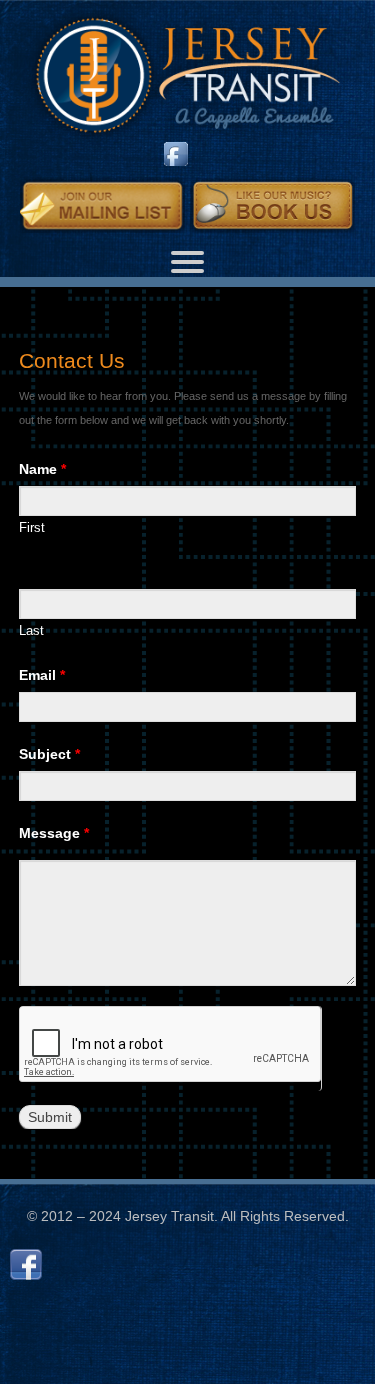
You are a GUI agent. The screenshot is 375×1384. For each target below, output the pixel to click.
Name (42, 469)
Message (54, 833)
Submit (50, 1117)
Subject (49, 754)
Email (42, 675)
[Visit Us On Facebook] (173, 157)
